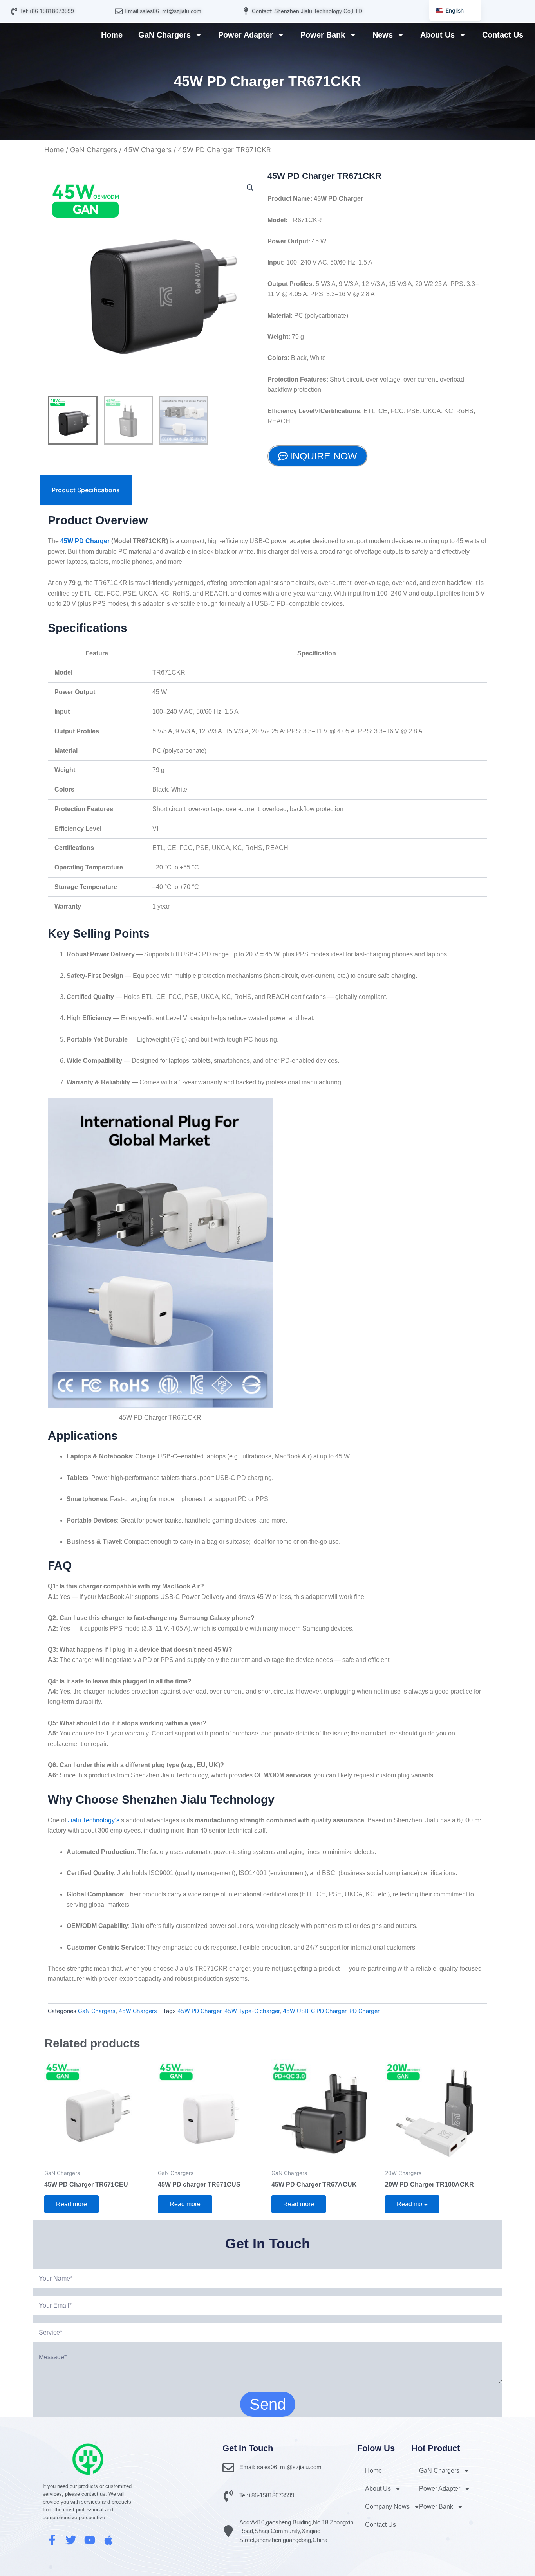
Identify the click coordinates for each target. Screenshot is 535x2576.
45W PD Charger (85, 541)
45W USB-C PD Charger (314, 2011)
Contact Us (503, 35)
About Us (437, 35)
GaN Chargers (164, 35)
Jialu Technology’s (94, 1820)
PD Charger (364, 2011)
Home (112, 35)
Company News (387, 2507)
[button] (250, 188)
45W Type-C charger (252, 2011)
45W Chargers (147, 150)
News (383, 35)
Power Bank (323, 35)
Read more (71, 2204)
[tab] (86, 490)
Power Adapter (246, 35)
